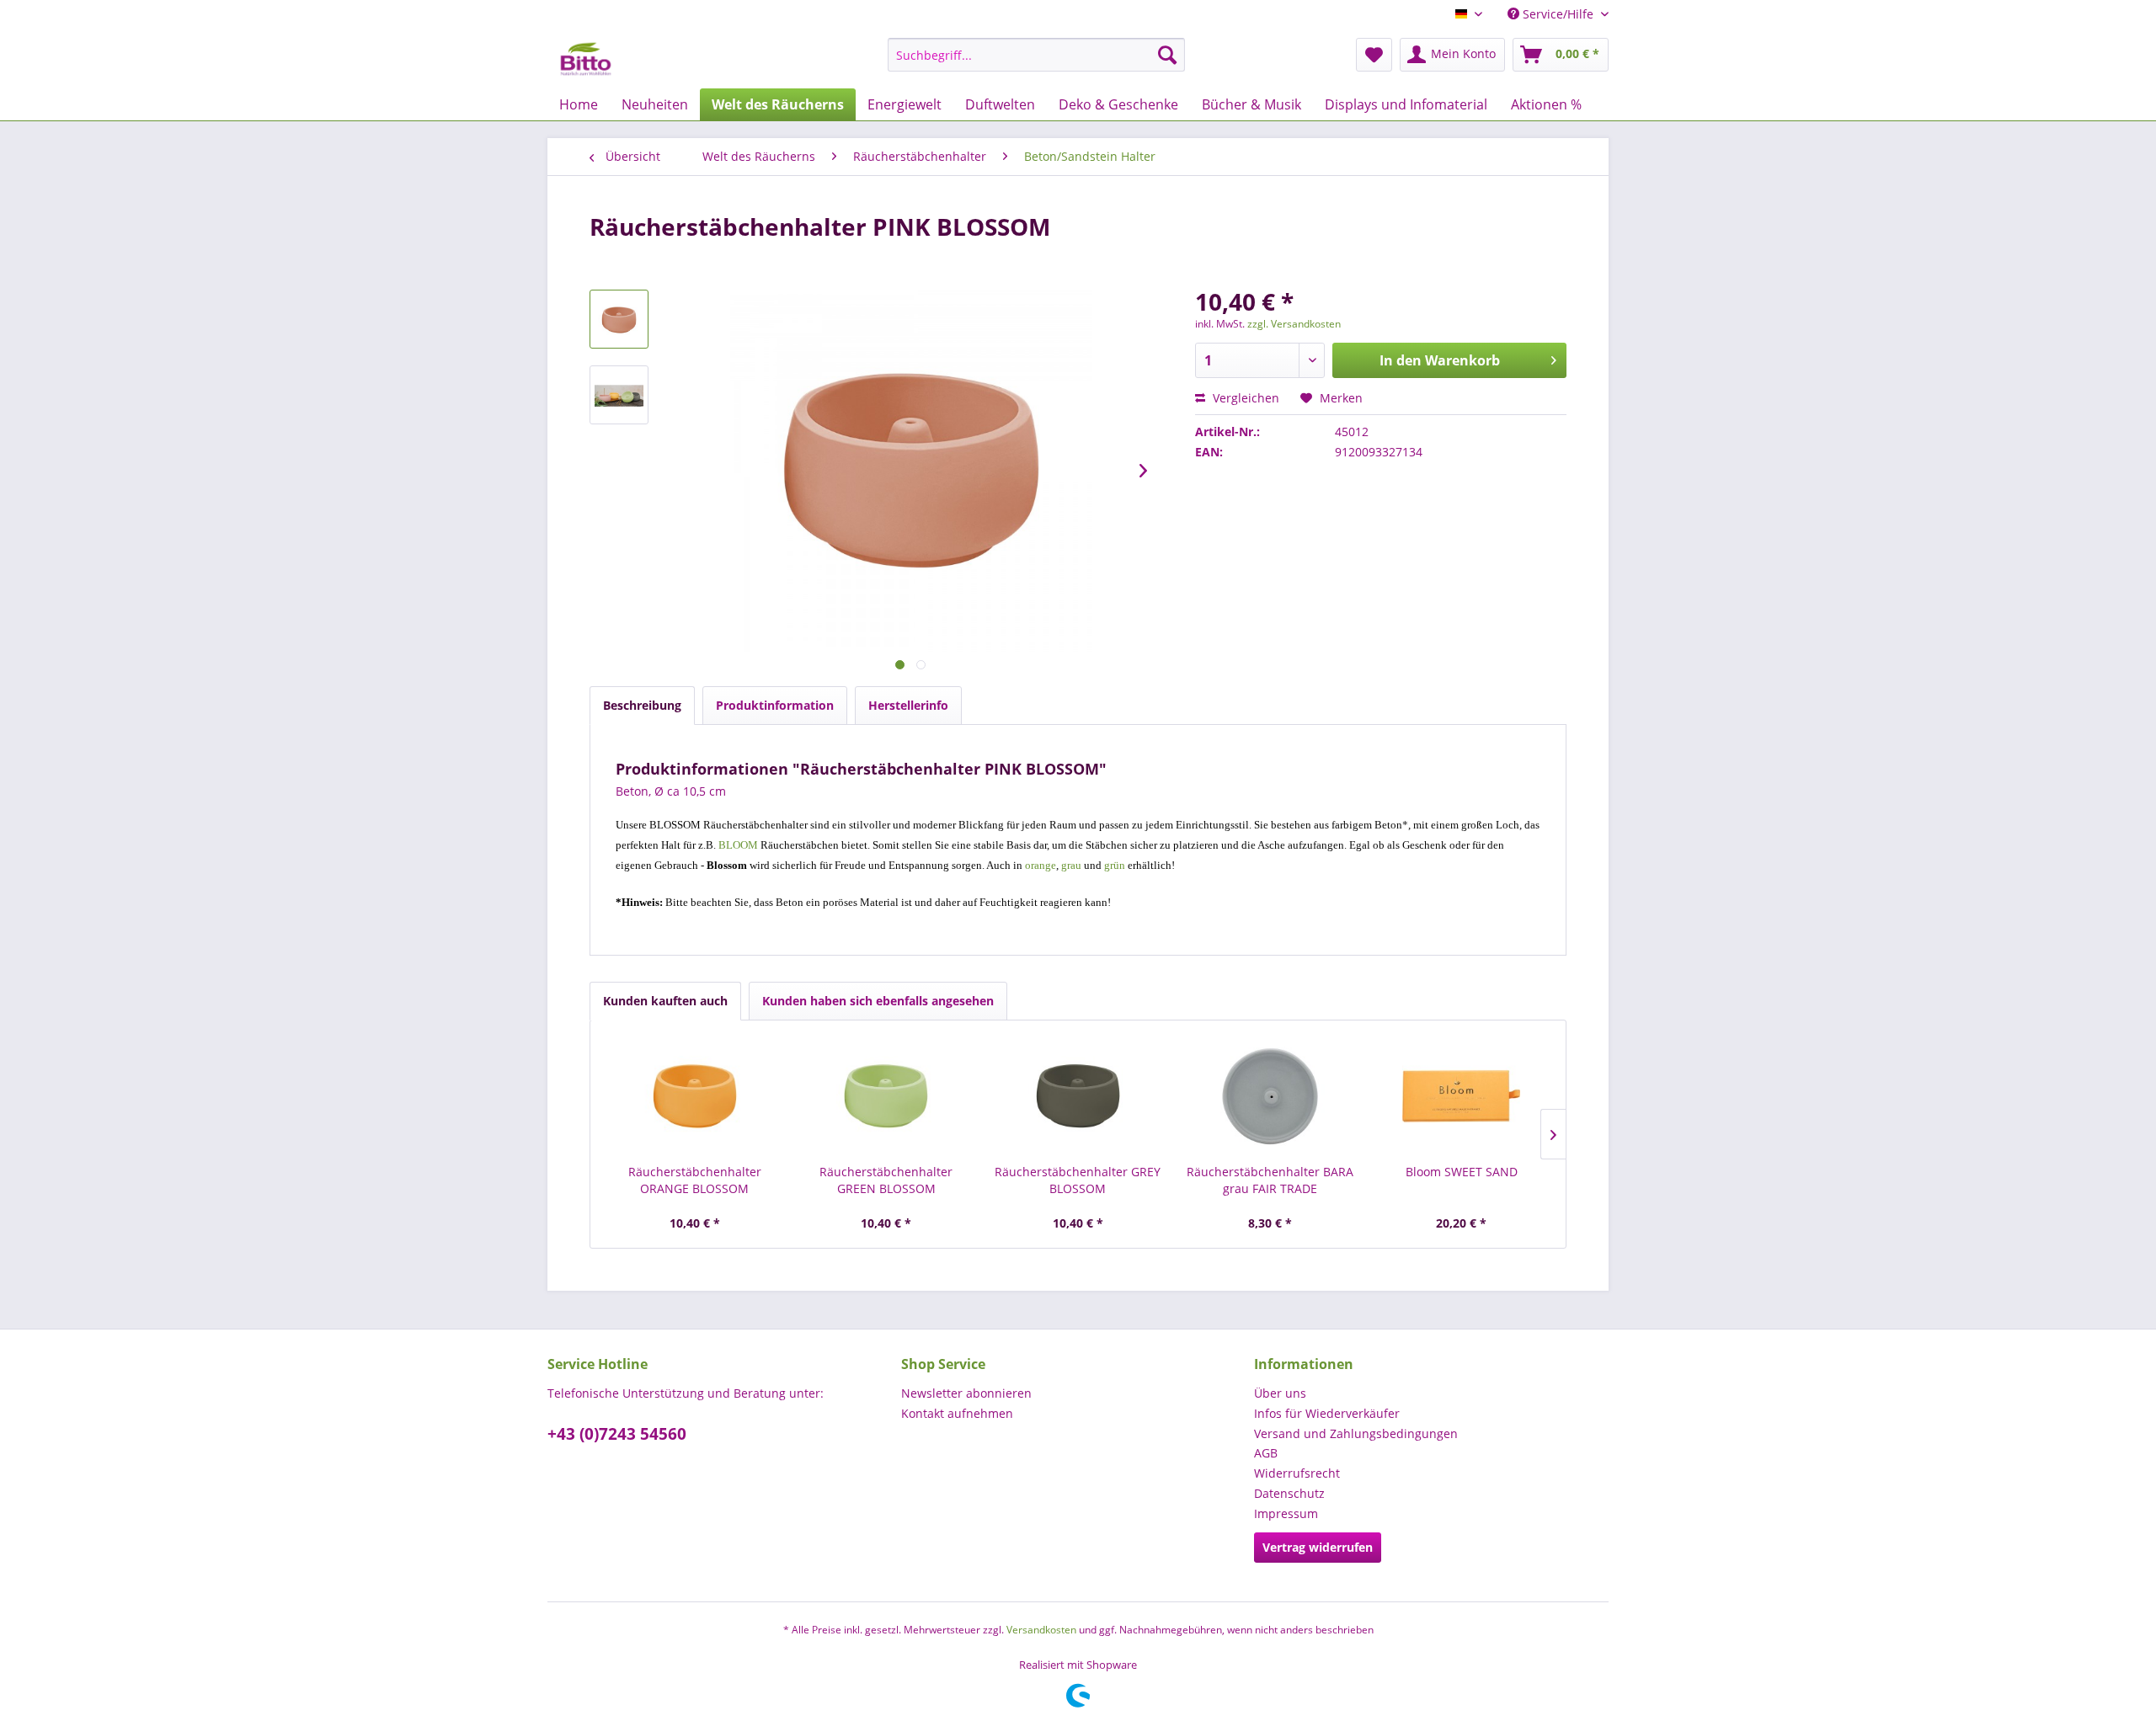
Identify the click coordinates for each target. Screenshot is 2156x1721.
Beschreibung (642, 705)
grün (1115, 865)
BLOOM (738, 845)
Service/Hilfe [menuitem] (1558, 14)
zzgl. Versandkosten (1294, 324)
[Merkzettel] (1374, 55)
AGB (1266, 1453)
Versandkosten (1041, 1630)
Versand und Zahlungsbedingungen (1356, 1433)
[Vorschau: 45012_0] (619, 319)
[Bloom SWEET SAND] (1461, 1096)
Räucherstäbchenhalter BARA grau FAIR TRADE (1270, 1180)
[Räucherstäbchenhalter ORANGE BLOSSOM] (695, 1096)
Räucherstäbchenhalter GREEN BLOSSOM (886, 1180)
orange (1041, 865)
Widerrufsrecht (1297, 1473)
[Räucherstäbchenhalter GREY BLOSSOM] (1078, 1096)
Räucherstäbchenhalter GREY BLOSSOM (1078, 1180)
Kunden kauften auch (665, 1001)
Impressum (1286, 1513)
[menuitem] (1036, 55)
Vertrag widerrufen (1318, 1547)
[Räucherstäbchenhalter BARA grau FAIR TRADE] (1270, 1096)
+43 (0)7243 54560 (617, 1434)
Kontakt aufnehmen (957, 1413)
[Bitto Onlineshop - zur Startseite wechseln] (586, 59)
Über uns (1280, 1393)
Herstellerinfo (908, 705)
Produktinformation (775, 705)
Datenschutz (1289, 1493)
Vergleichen (1244, 398)
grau (1071, 865)
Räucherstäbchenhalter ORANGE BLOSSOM (695, 1180)
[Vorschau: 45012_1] (619, 395)
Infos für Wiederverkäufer (1327, 1413)
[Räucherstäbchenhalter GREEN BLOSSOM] (887, 1096)
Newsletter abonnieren (966, 1393)
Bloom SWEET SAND (1462, 1172)
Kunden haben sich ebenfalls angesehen (878, 1001)
